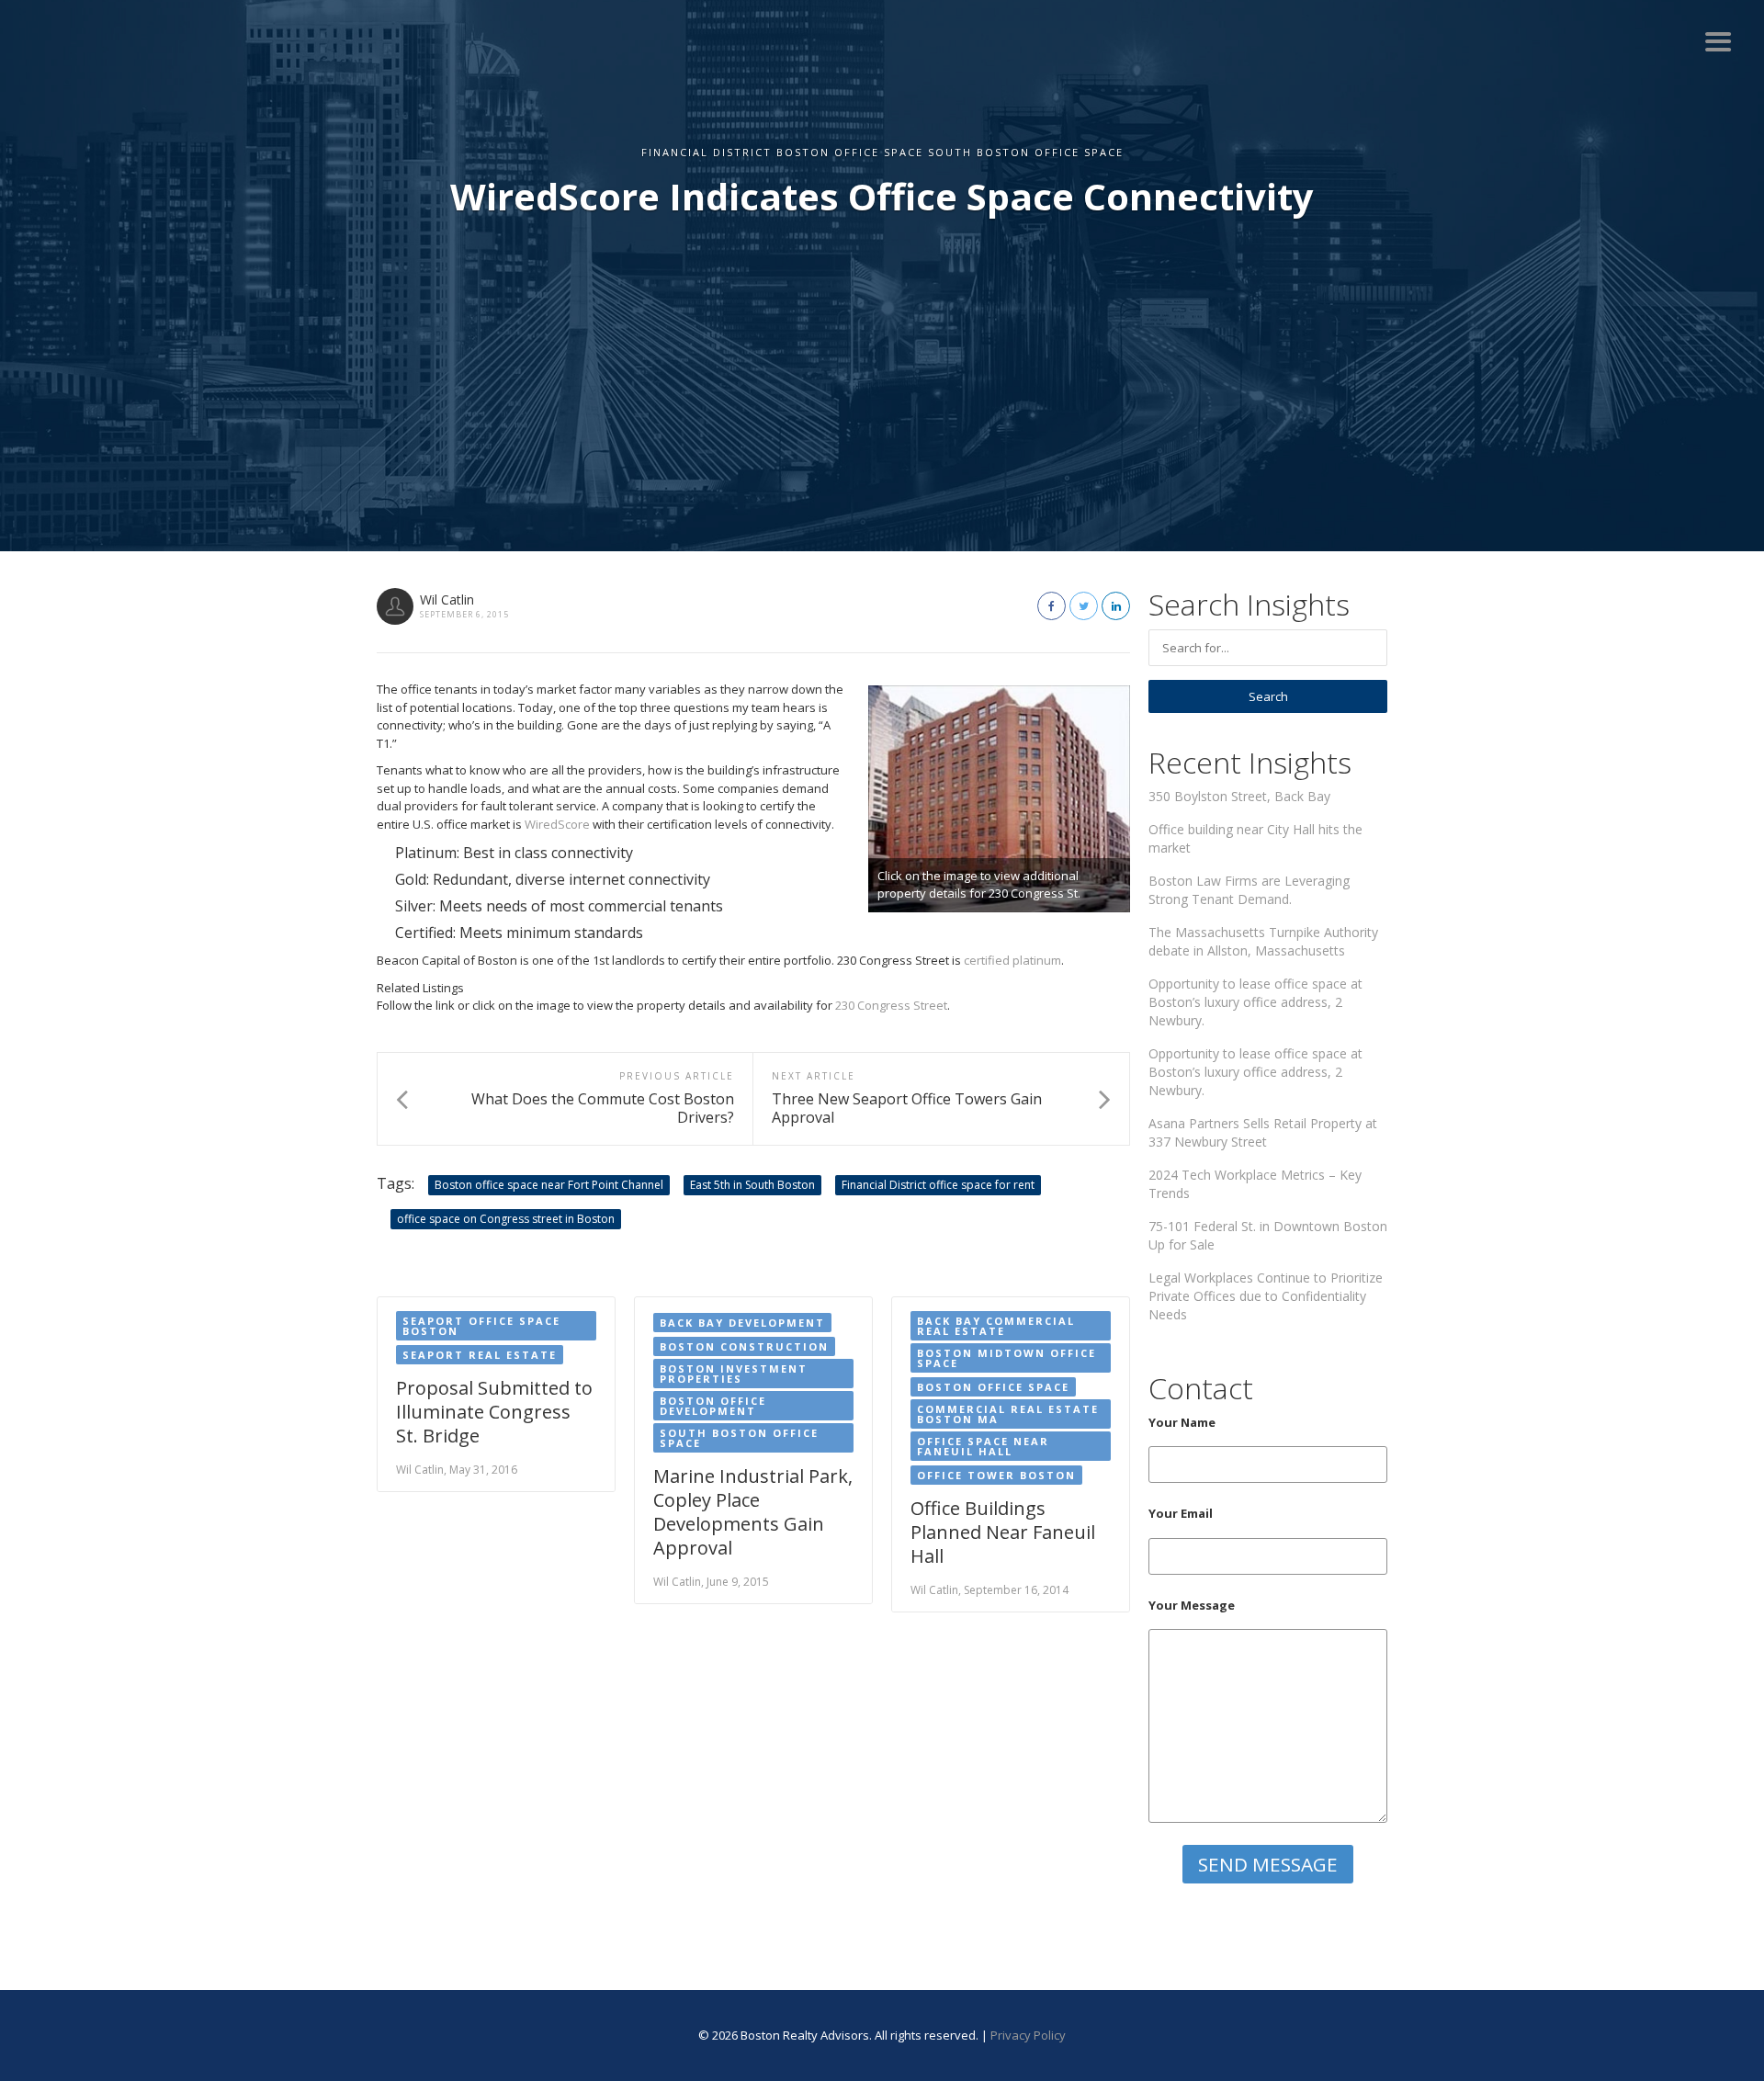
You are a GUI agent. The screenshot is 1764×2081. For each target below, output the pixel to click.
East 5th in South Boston (752, 1185)
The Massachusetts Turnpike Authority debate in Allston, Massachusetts (1263, 941)
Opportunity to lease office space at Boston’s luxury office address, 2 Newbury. (1255, 1002)
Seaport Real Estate (480, 1355)
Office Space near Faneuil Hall (983, 1446)
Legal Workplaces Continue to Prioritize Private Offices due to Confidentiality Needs (1266, 1296)
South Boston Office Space (739, 1438)
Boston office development (713, 1406)
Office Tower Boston (996, 1475)
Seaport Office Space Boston (481, 1326)
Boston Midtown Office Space (1006, 1358)
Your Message (1192, 1605)
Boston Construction (744, 1346)
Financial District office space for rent (938, 1185)
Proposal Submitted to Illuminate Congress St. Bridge (494, 1412)
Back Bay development (742, 1323)
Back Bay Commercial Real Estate (996, 1326)
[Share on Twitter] (1084, 606)
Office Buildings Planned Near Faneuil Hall (1003, 1532)
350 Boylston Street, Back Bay (1239, 796)
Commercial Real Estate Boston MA (1008, 1414)
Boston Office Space (993, 1387)
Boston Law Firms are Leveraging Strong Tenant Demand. (1249, 890)
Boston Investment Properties (734, 1374)
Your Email (1181, 1513)
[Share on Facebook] (1052, 606)
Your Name (1182, 1422)
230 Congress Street (891, 1005)
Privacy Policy (1028, 2035)
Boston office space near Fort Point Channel (549, 1185)
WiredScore (557, 824)
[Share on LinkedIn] (1116, 606)
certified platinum (1012, 960)
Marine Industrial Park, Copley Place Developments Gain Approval (753, 1512)
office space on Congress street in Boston (506, 1219)
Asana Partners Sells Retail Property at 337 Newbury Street (1263, 1132)
